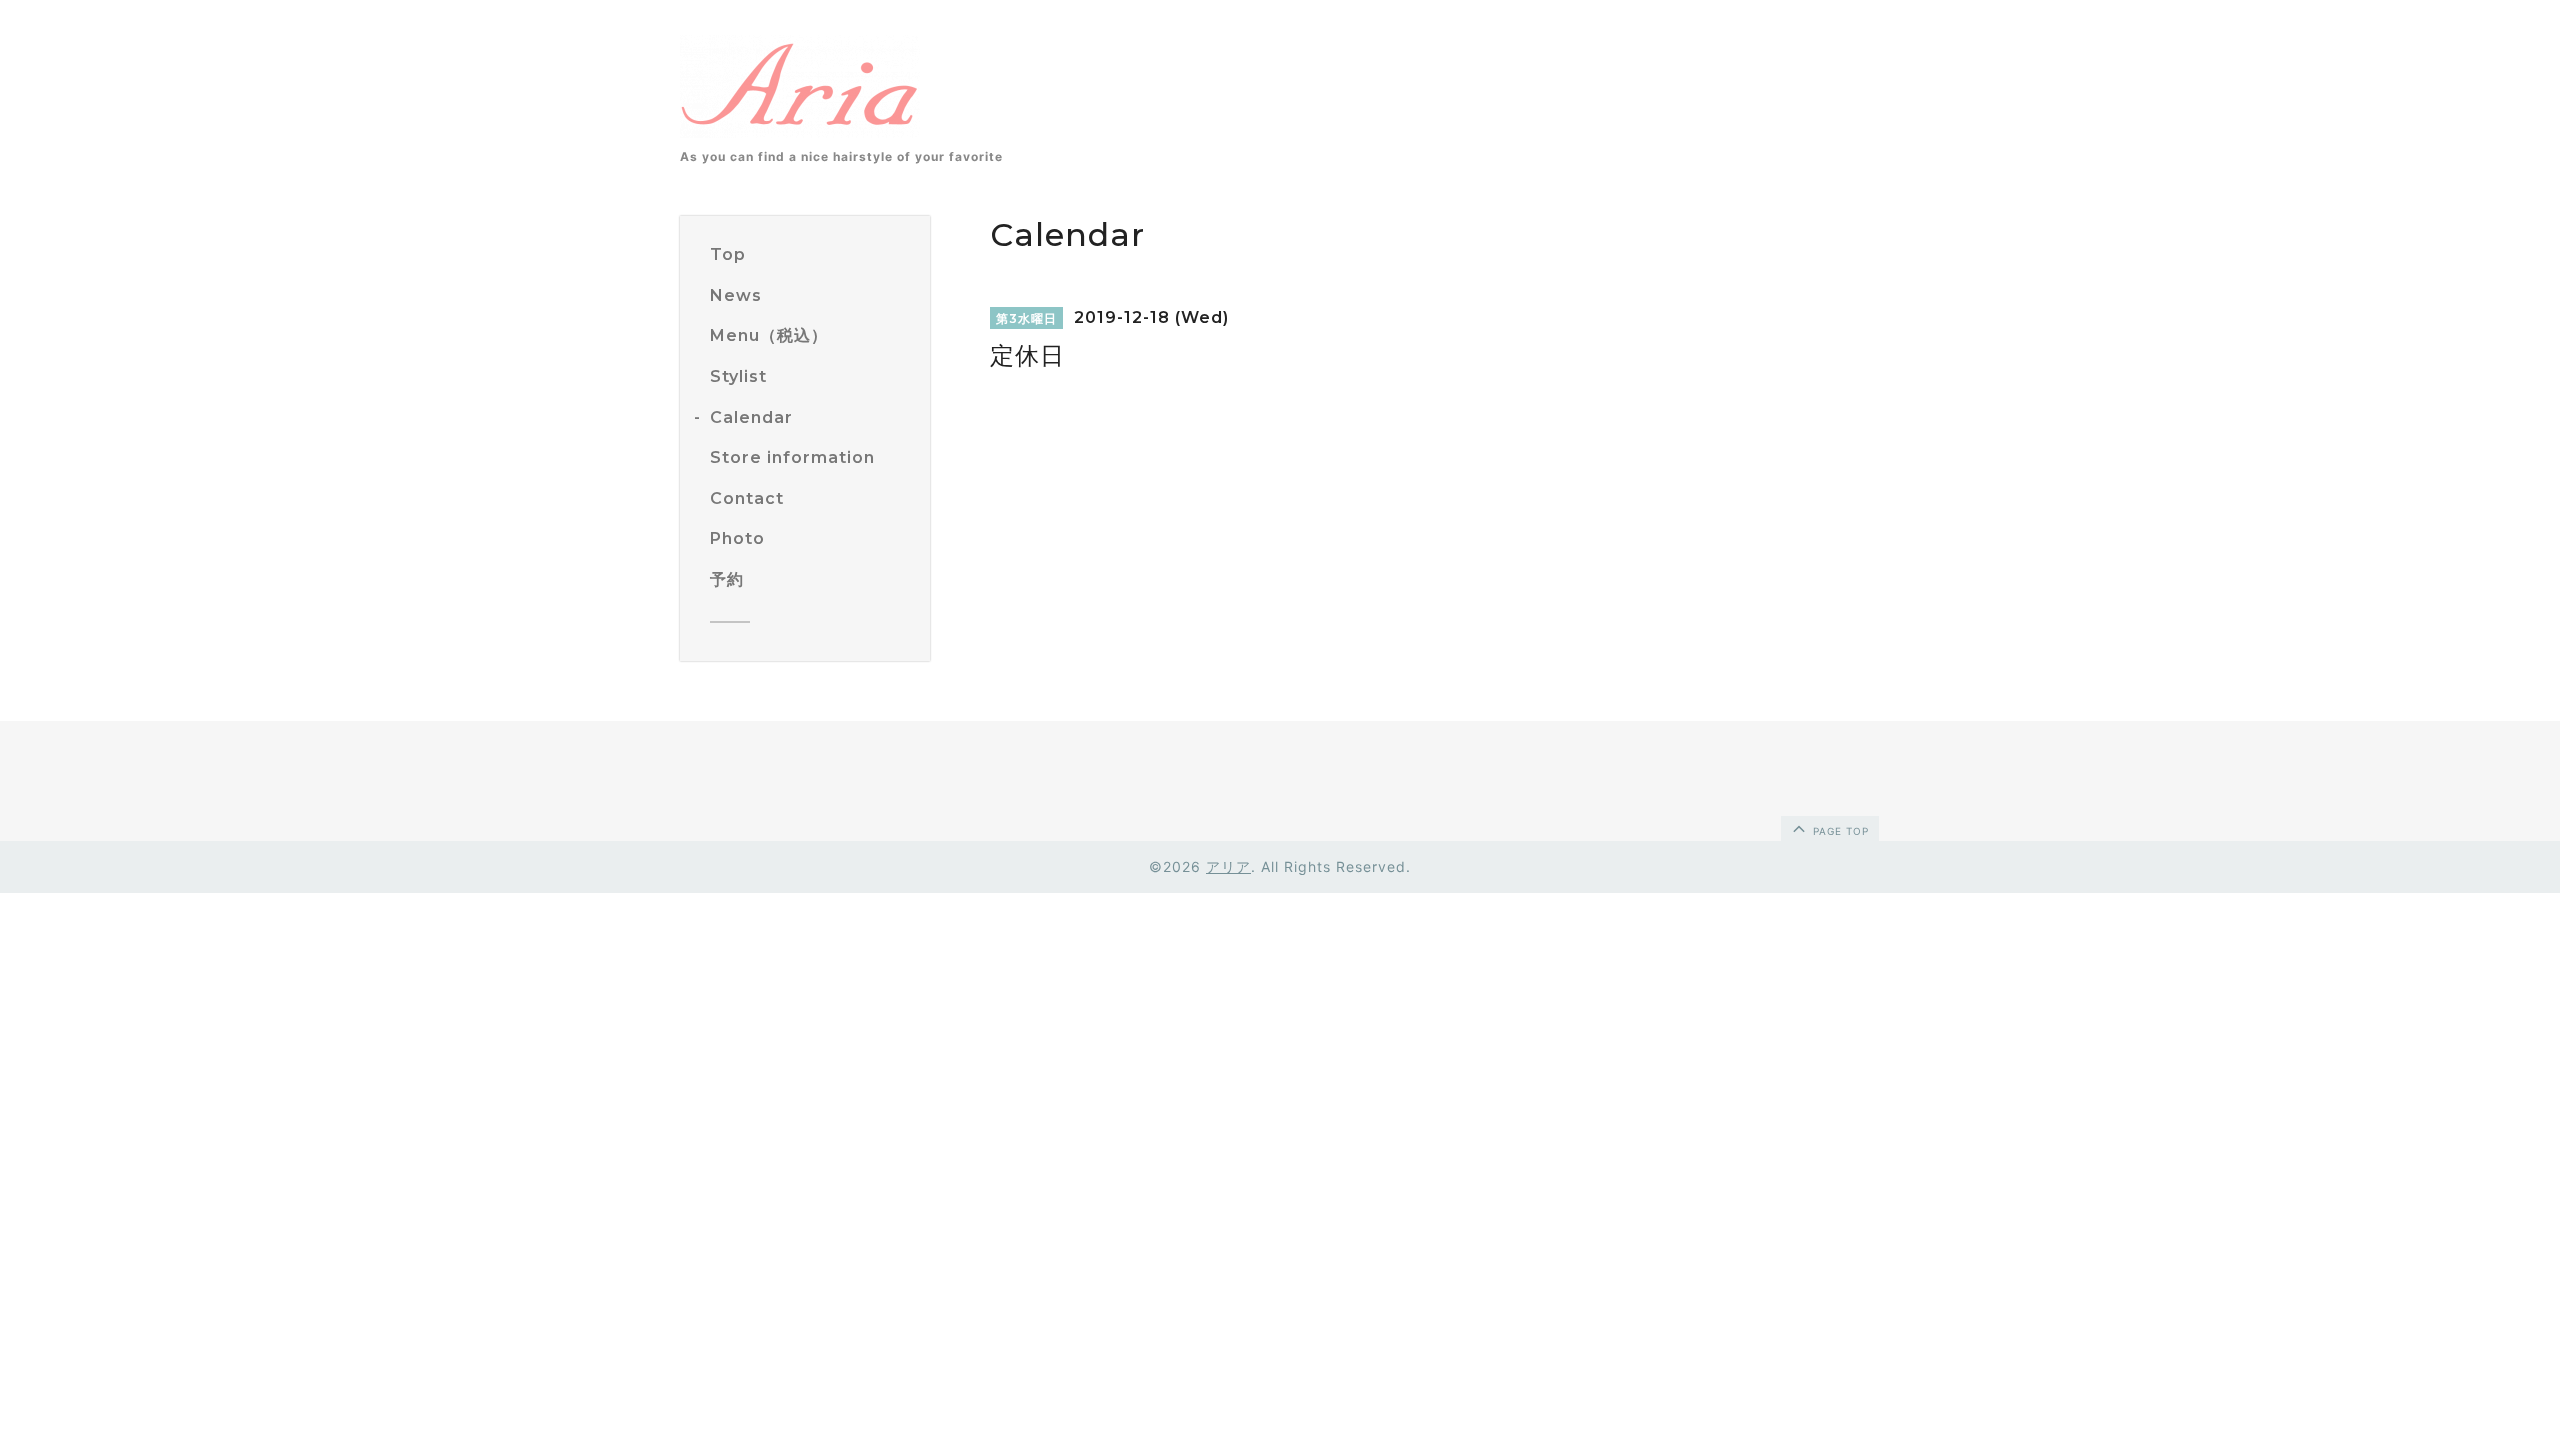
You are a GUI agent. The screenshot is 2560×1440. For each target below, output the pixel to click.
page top (1839, 831)
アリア (1228, 866)
